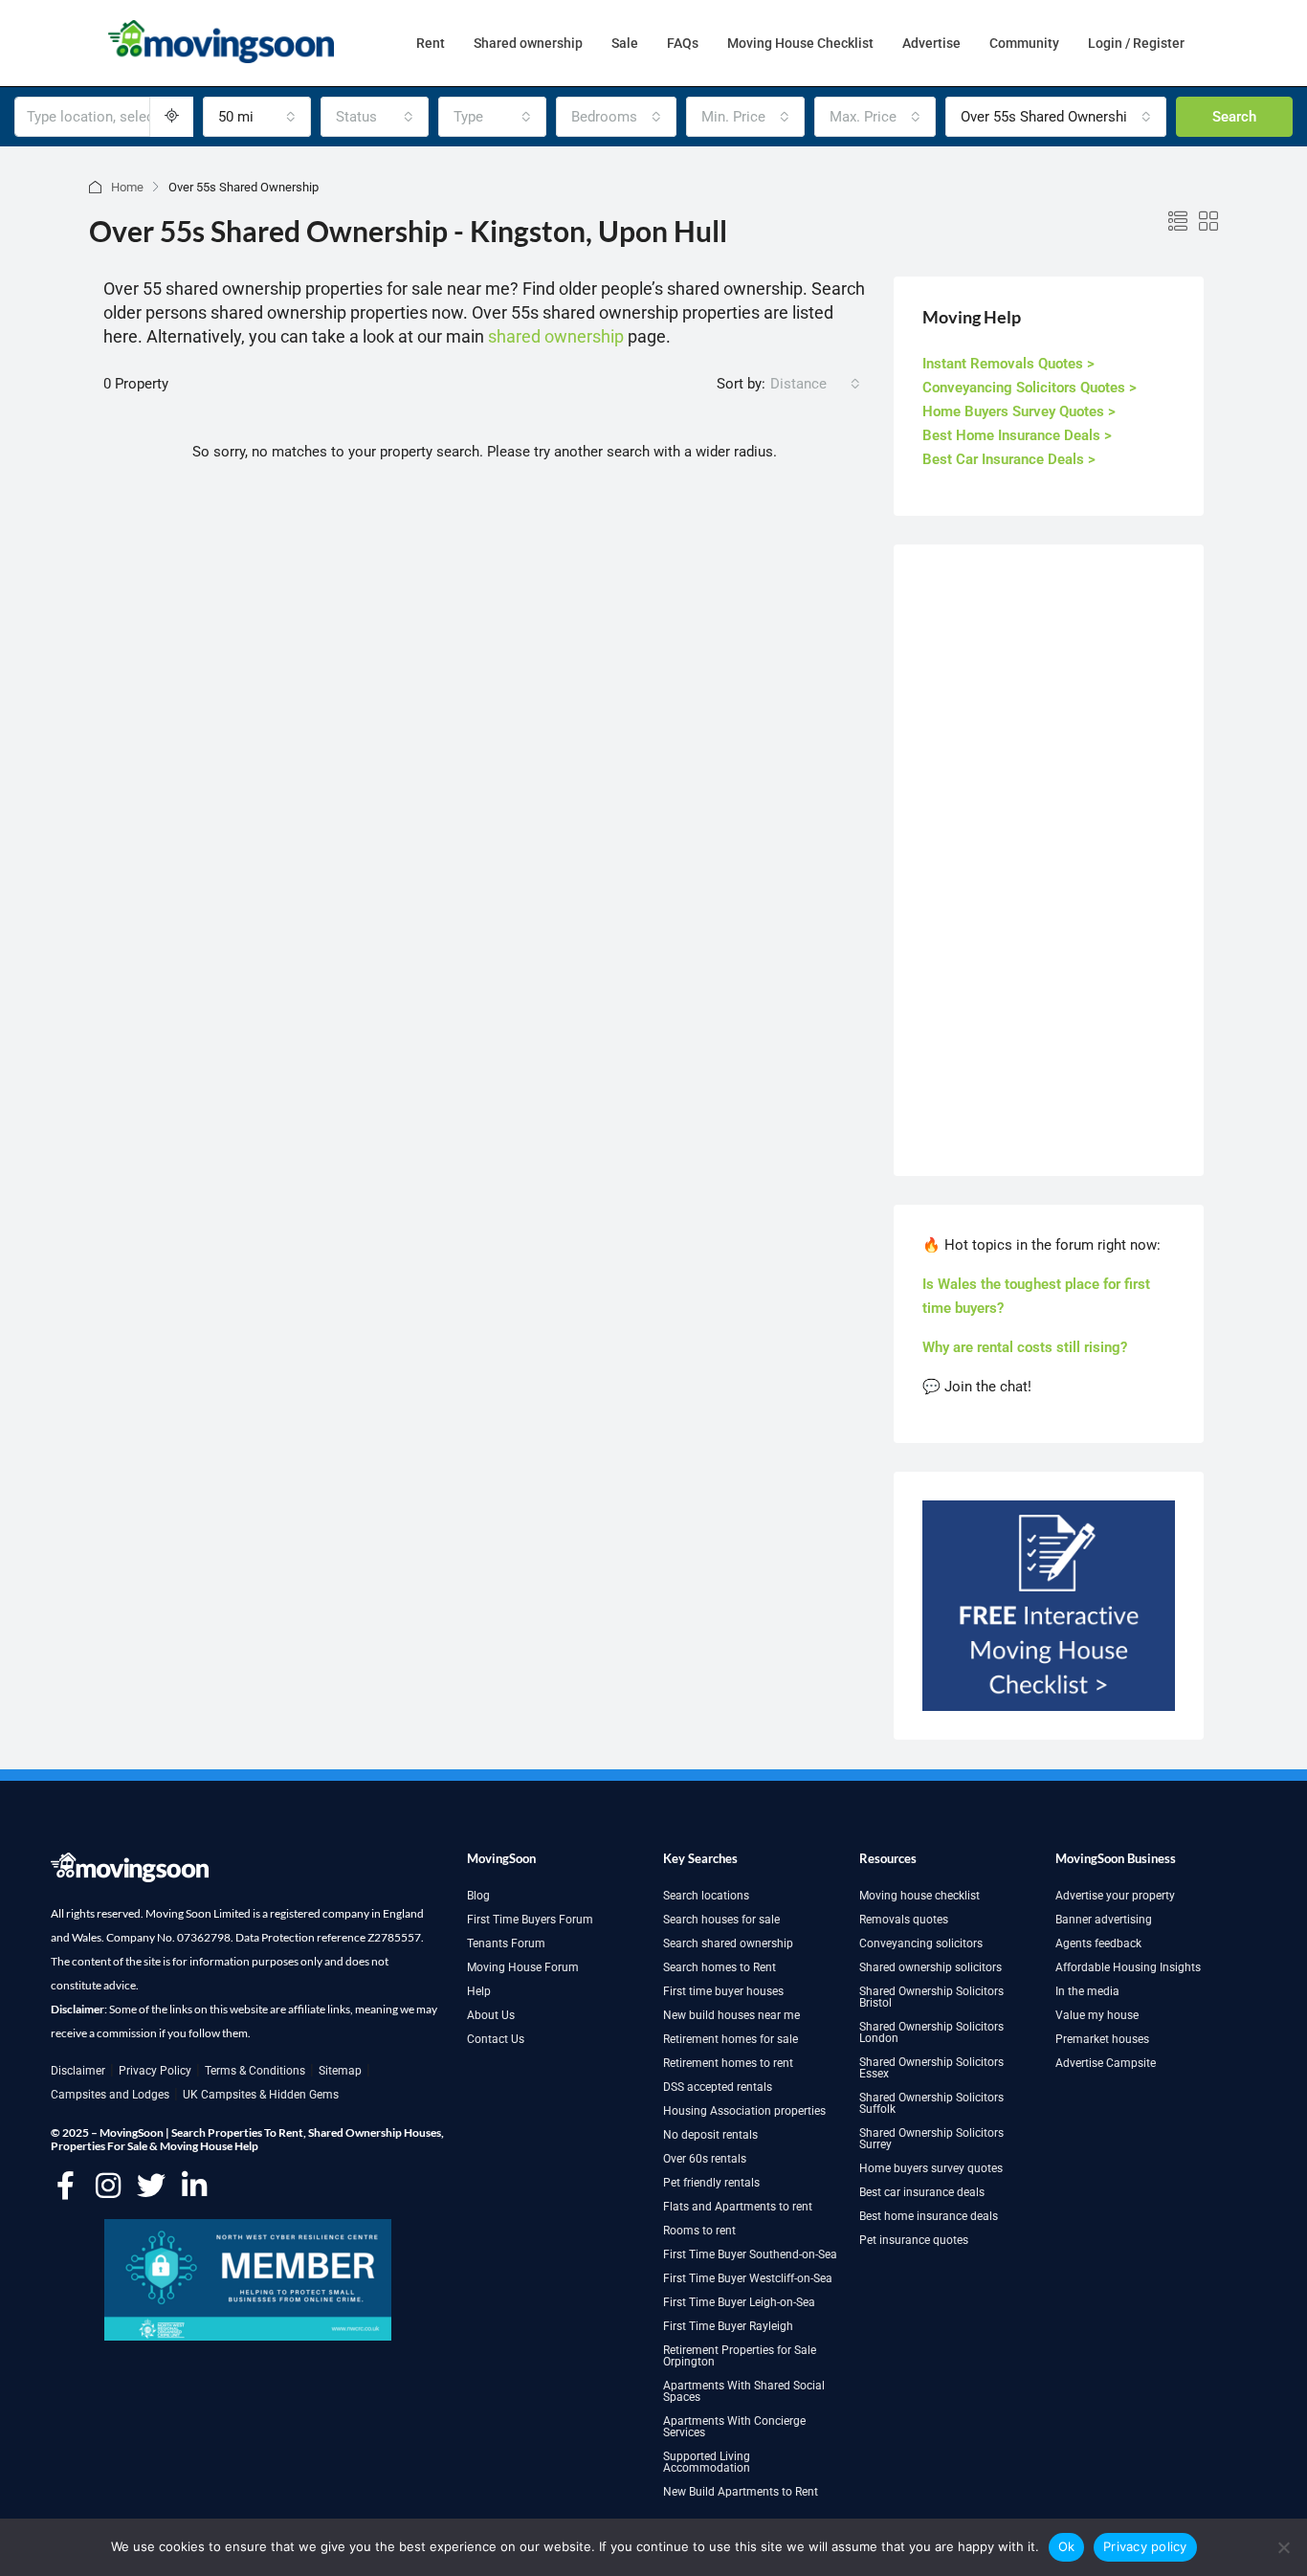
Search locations (706, 1896)
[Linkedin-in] (194, 2186)
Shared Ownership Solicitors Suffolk (931, 2103)
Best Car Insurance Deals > (1009, 459)
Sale (625, 43)
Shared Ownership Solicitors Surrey (931, 2139)
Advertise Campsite (1106, 2063)
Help (479, 1991)
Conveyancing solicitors (921, 1943)
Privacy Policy (155, 2071)
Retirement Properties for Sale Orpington (740, 2356)
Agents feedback (1098, 1943)
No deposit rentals (710, 2135)
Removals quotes (904, 1920)
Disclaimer (78, 2071)
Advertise (931, 43)
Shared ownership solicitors (930, 1967)
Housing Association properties (744, 2111)
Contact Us (496, 2039)
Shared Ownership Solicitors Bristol (931, 1997)
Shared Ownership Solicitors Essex (931, 2068)
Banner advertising (1104, 1920)
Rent (431, 43)
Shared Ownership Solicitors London (931, 2032)
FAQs (683, 43)
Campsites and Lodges (110, 2095)
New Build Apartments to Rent (741, 2492)
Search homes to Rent (720, 1967)
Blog (478, 1896)
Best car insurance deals (922, 2192)
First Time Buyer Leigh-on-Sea (739, 2302)
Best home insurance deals (929, 2216)
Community (1024, 43)
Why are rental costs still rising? (1025, 1347)
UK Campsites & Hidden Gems (261, 2095)
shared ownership (556, 336)
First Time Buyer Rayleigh (728, 2326)
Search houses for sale (721, 1920)
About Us (491, 2015)
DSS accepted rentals (718, 2087)
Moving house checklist (919, 1896)
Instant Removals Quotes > (1008, 364)
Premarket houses (1102, 2039)
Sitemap (340, 2071)
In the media (1087, 1991)
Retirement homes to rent (728, 2063)
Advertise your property (1115, 1896)
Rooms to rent (699, 2231)
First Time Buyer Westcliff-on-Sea (748, 2278)
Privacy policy (1145, 2546)
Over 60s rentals (705, 2159)
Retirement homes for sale (731, 2039)
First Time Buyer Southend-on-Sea (750, 2254)
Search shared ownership (728, 1943)
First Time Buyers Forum (530, 1920)
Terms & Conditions (255, 2071)
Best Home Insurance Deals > (1017, 435)
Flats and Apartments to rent (738, 2207)
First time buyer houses (723, 1991)
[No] (1283, 2547)
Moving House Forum (523, 1967)
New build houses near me (731, 2015)
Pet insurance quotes (914, 2240)
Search (1234, 117)
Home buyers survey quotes (931, 2168)
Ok (1067, 2546)
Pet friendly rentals (711, 2183)
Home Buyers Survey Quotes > (1019, 411)
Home (127, 187)
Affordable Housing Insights (1128, 1967)
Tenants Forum (506, 1943)
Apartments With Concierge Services (734, 2427)
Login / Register (1136, 43)
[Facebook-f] (65, 2186)
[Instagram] (108, 2186)
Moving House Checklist (800, 43)
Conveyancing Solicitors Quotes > (1030, 388)
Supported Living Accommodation (707, 2462)
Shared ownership (528, 43)
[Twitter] (151, 2186)
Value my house (1097, 2015)
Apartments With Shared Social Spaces (744, 2391)
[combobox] (257, 117)
